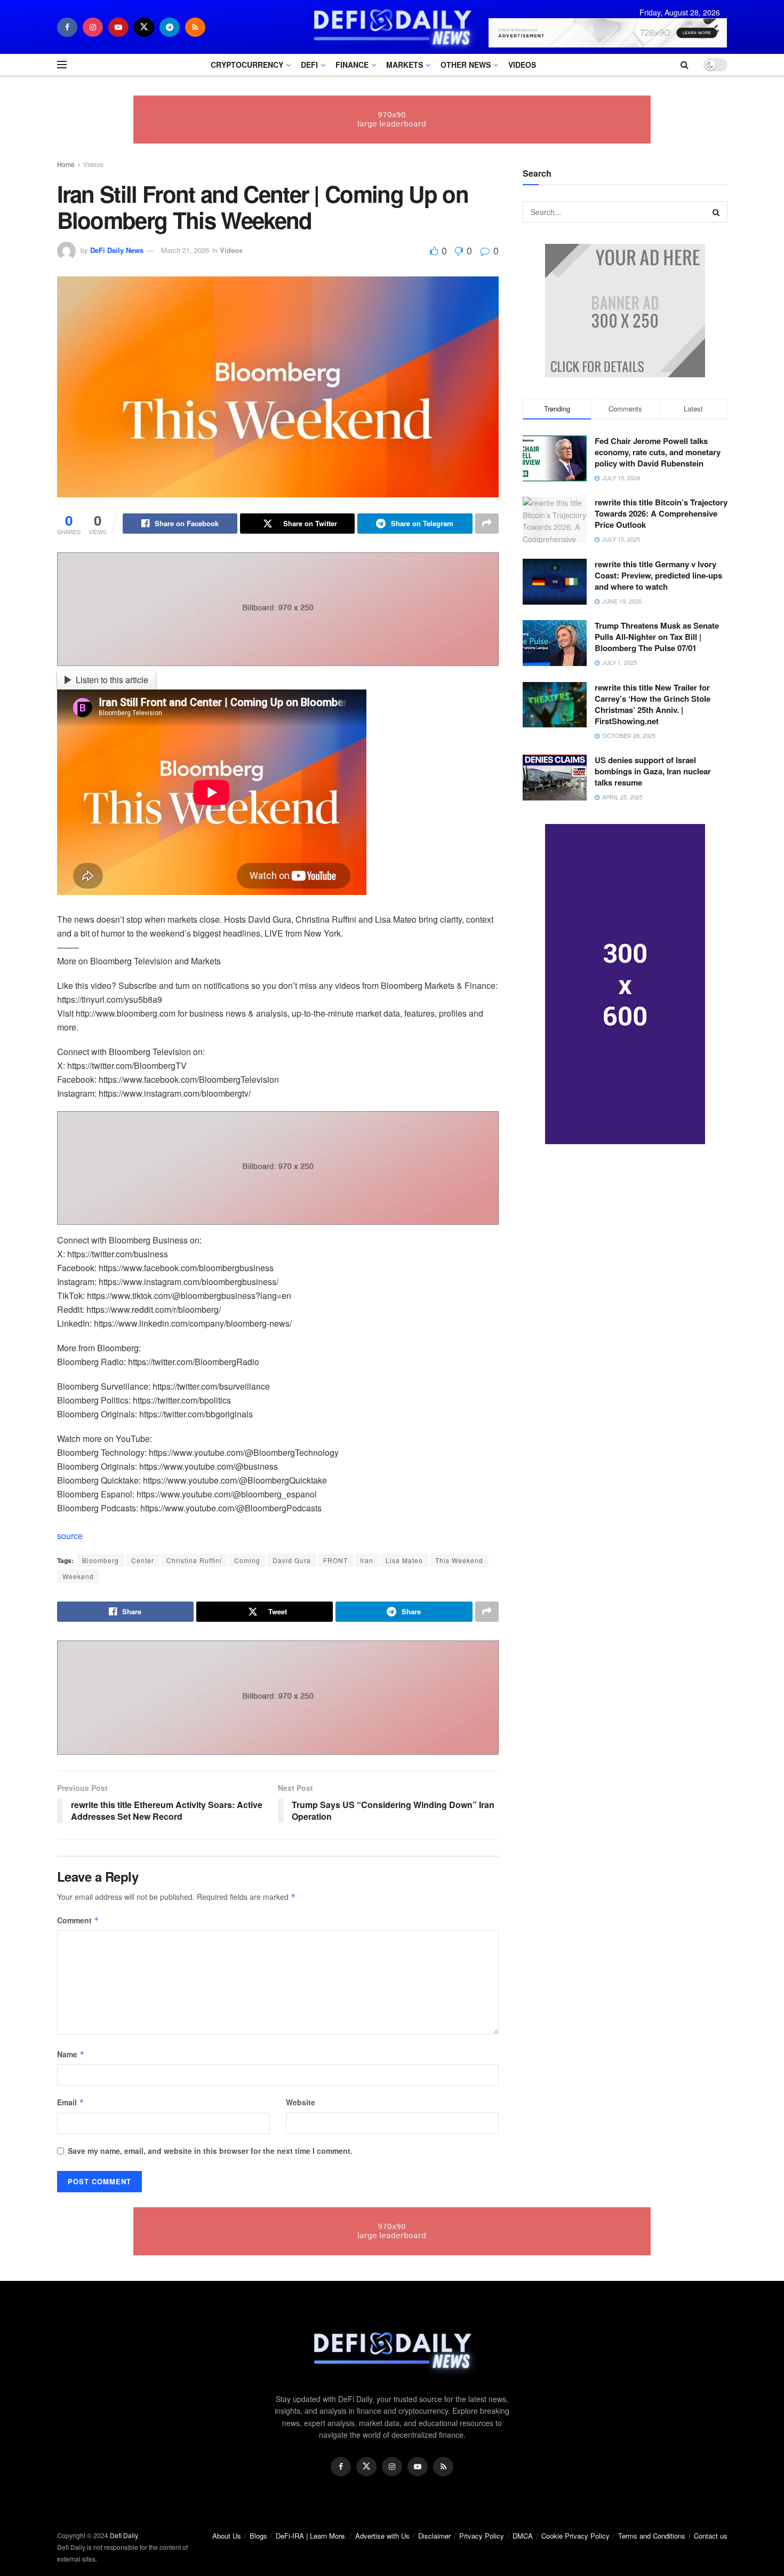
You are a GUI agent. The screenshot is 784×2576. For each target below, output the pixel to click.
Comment (78, 1920)
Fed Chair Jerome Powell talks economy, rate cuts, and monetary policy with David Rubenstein (658, 452)
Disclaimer (434, 2536)
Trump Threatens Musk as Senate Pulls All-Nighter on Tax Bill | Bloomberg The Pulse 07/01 (657, 637)
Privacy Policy (482, 2536)
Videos (522, 65)
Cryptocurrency (247, 65)
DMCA (523, 2536)
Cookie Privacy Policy (575, 2536)
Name (71, 2054)
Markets (405, 65)
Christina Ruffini (194, 1560)
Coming (247, 1560)
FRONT (335, 1560)
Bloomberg (101, 1560)
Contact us (711, 2536)
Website (301, 2102)
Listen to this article (112, 680)
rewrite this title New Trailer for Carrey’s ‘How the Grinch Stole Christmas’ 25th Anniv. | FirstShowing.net (653, 704)
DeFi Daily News (117, 250)
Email (71, 2102)
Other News (466, 65)
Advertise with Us (382, 2536)
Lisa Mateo (404, 1560)
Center (143, 1560)
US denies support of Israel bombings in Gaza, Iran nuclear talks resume (653, 771)
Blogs (258, 2536)
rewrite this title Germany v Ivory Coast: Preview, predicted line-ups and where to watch (658, 575)
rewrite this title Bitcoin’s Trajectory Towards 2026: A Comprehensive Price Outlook (661, 513)
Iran (367, 1560)
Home (66, 164)
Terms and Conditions (652, 2536)
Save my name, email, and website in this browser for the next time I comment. (210, 2151)
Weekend (78, 1576)
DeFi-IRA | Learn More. (311, 2536)
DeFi (309, 65)
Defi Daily (124, 2535)
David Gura (292, 1560)
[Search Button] (717, 212)
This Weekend (459, 1560)
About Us (227, 2536)
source (70, 1536)
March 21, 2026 (185, 250)
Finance (352, 65)
